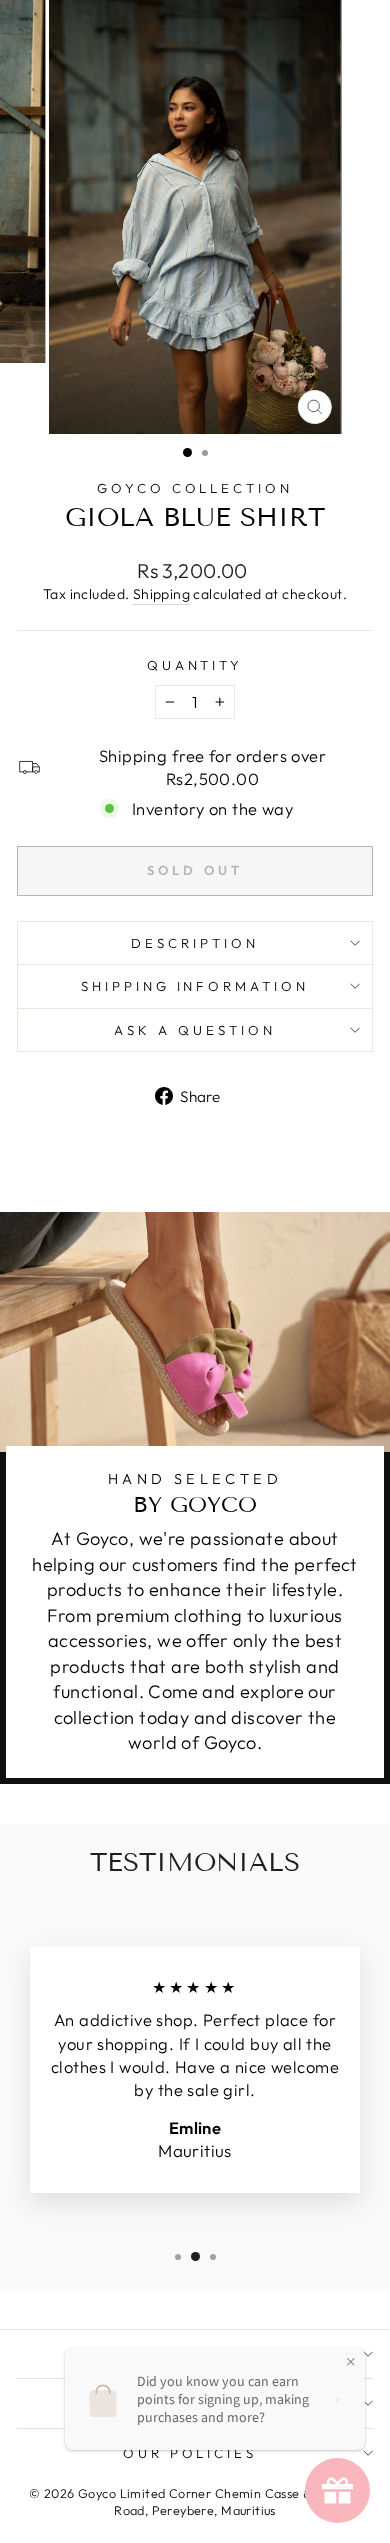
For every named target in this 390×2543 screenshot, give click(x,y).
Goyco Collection (195, 488)
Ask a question (195, 1030)
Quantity (195, 665)
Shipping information (195, 986)
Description (195, 943)
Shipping (161, 594)
